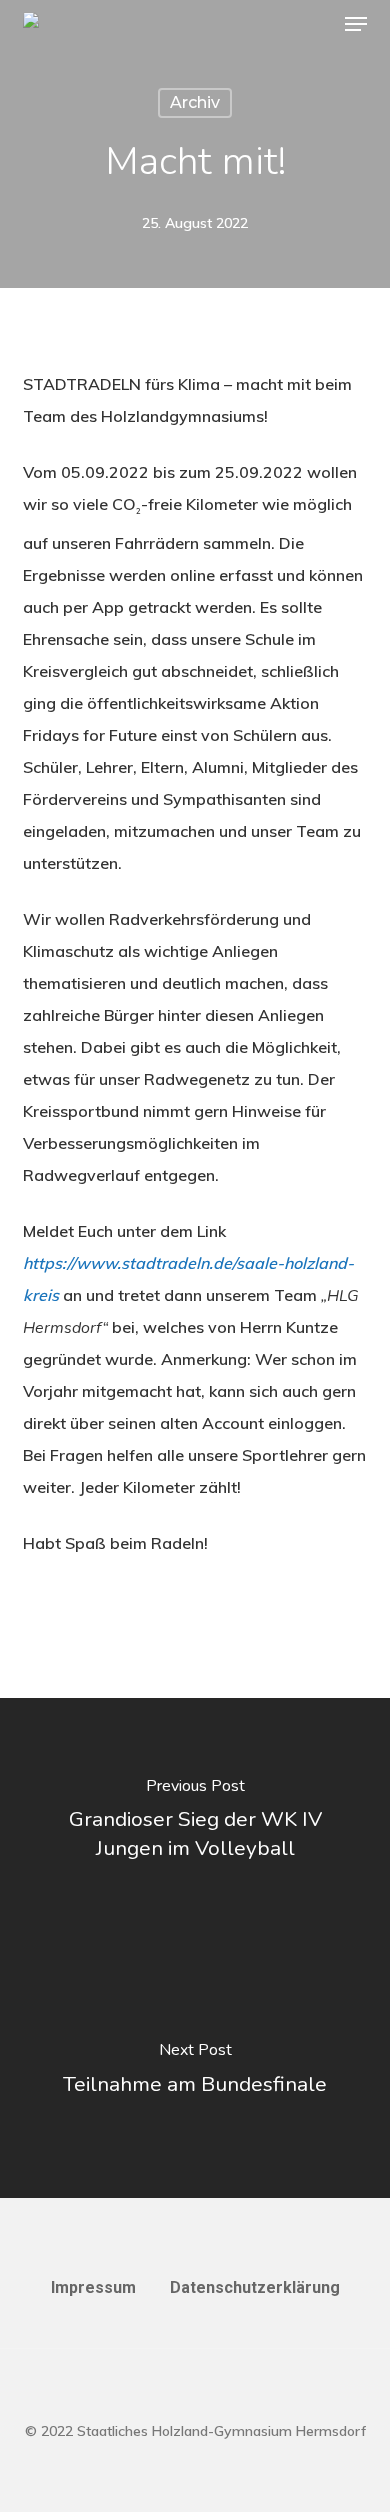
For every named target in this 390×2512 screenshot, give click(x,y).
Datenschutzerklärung (255, 2287)
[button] (356, 24)
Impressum (93, 2287)
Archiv (195, 102)
